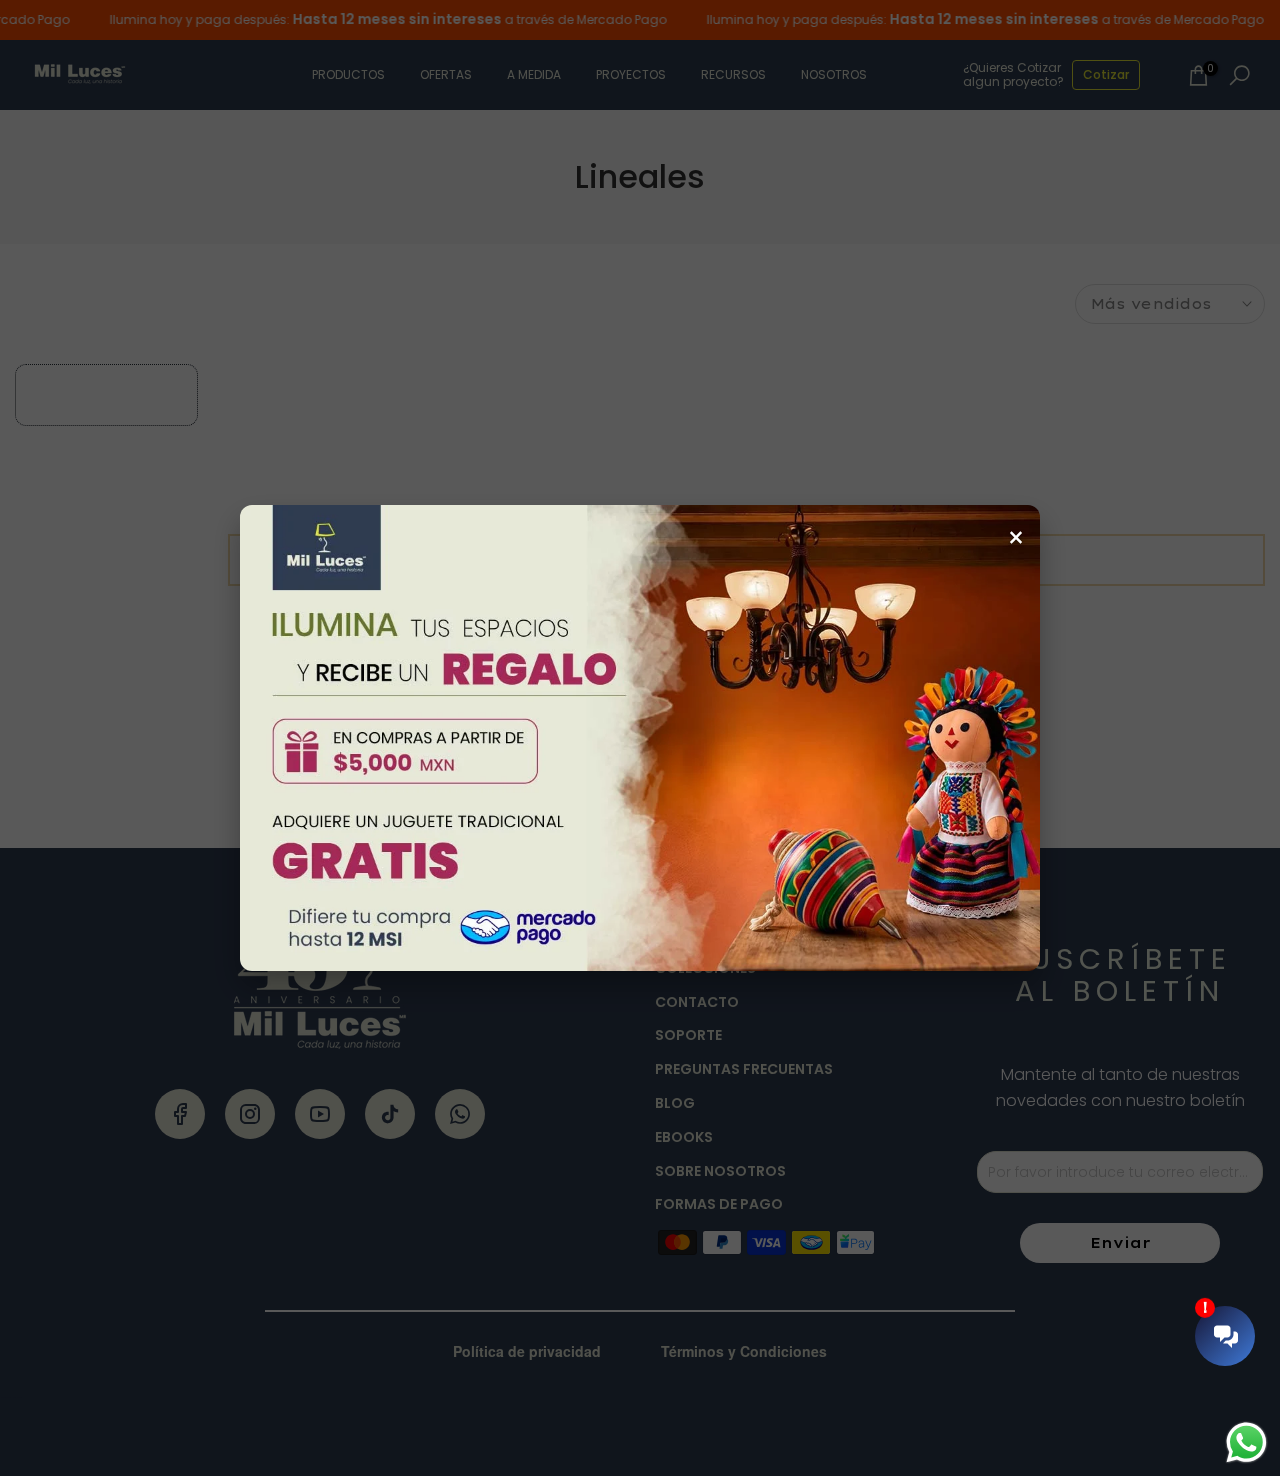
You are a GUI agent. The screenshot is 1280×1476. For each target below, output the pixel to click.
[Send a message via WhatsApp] (1246, 1442)
